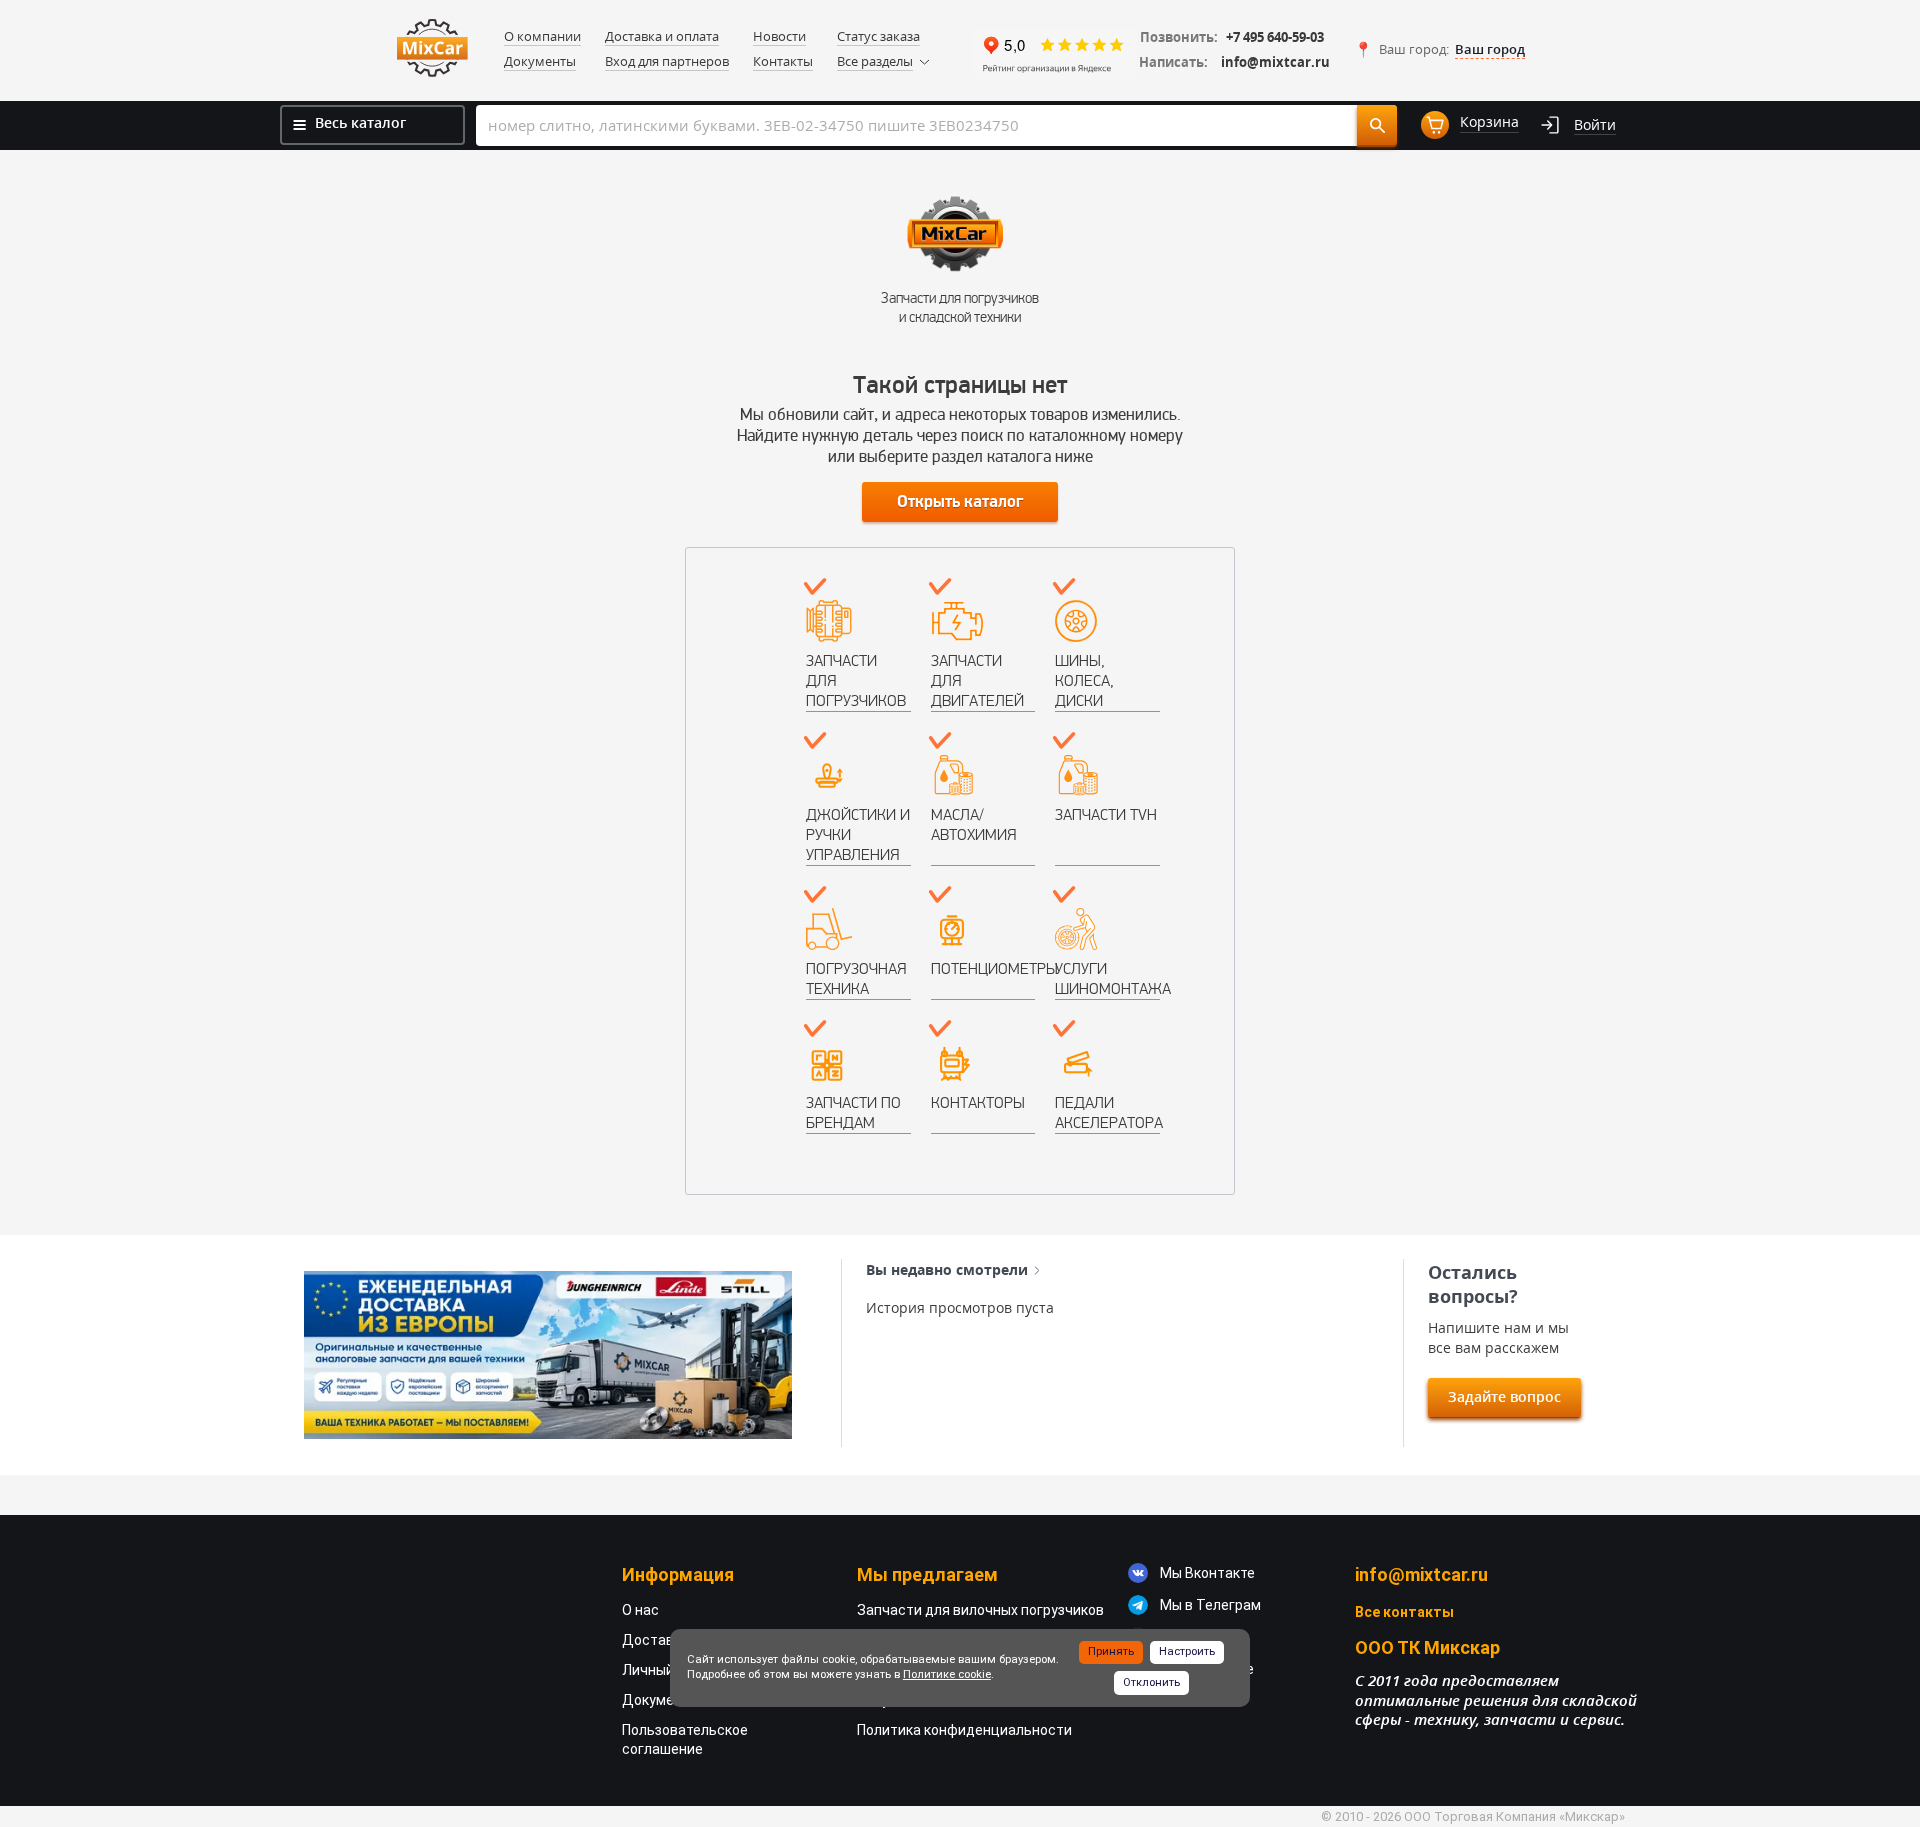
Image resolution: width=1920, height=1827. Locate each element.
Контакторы (978, 1102)
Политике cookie (947, 1674)
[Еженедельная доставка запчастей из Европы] (548, 1355)
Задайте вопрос (1504, 1396)
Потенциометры (983, 968)
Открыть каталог (960, 502)
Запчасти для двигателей (977, 680)
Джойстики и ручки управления (858, 834)
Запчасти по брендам (853, 1112)
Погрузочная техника (856, 978)
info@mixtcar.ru (1275, 62)
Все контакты (1404, 1612)
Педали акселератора (1107, 1112)
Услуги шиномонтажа (1107, 978)
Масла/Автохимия (973, 824)
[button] (1439, 50)
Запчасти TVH (1106, 814)
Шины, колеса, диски (1084, 680)
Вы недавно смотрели (947, 1270)
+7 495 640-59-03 (1275, 37)
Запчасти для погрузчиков (856, 680)
